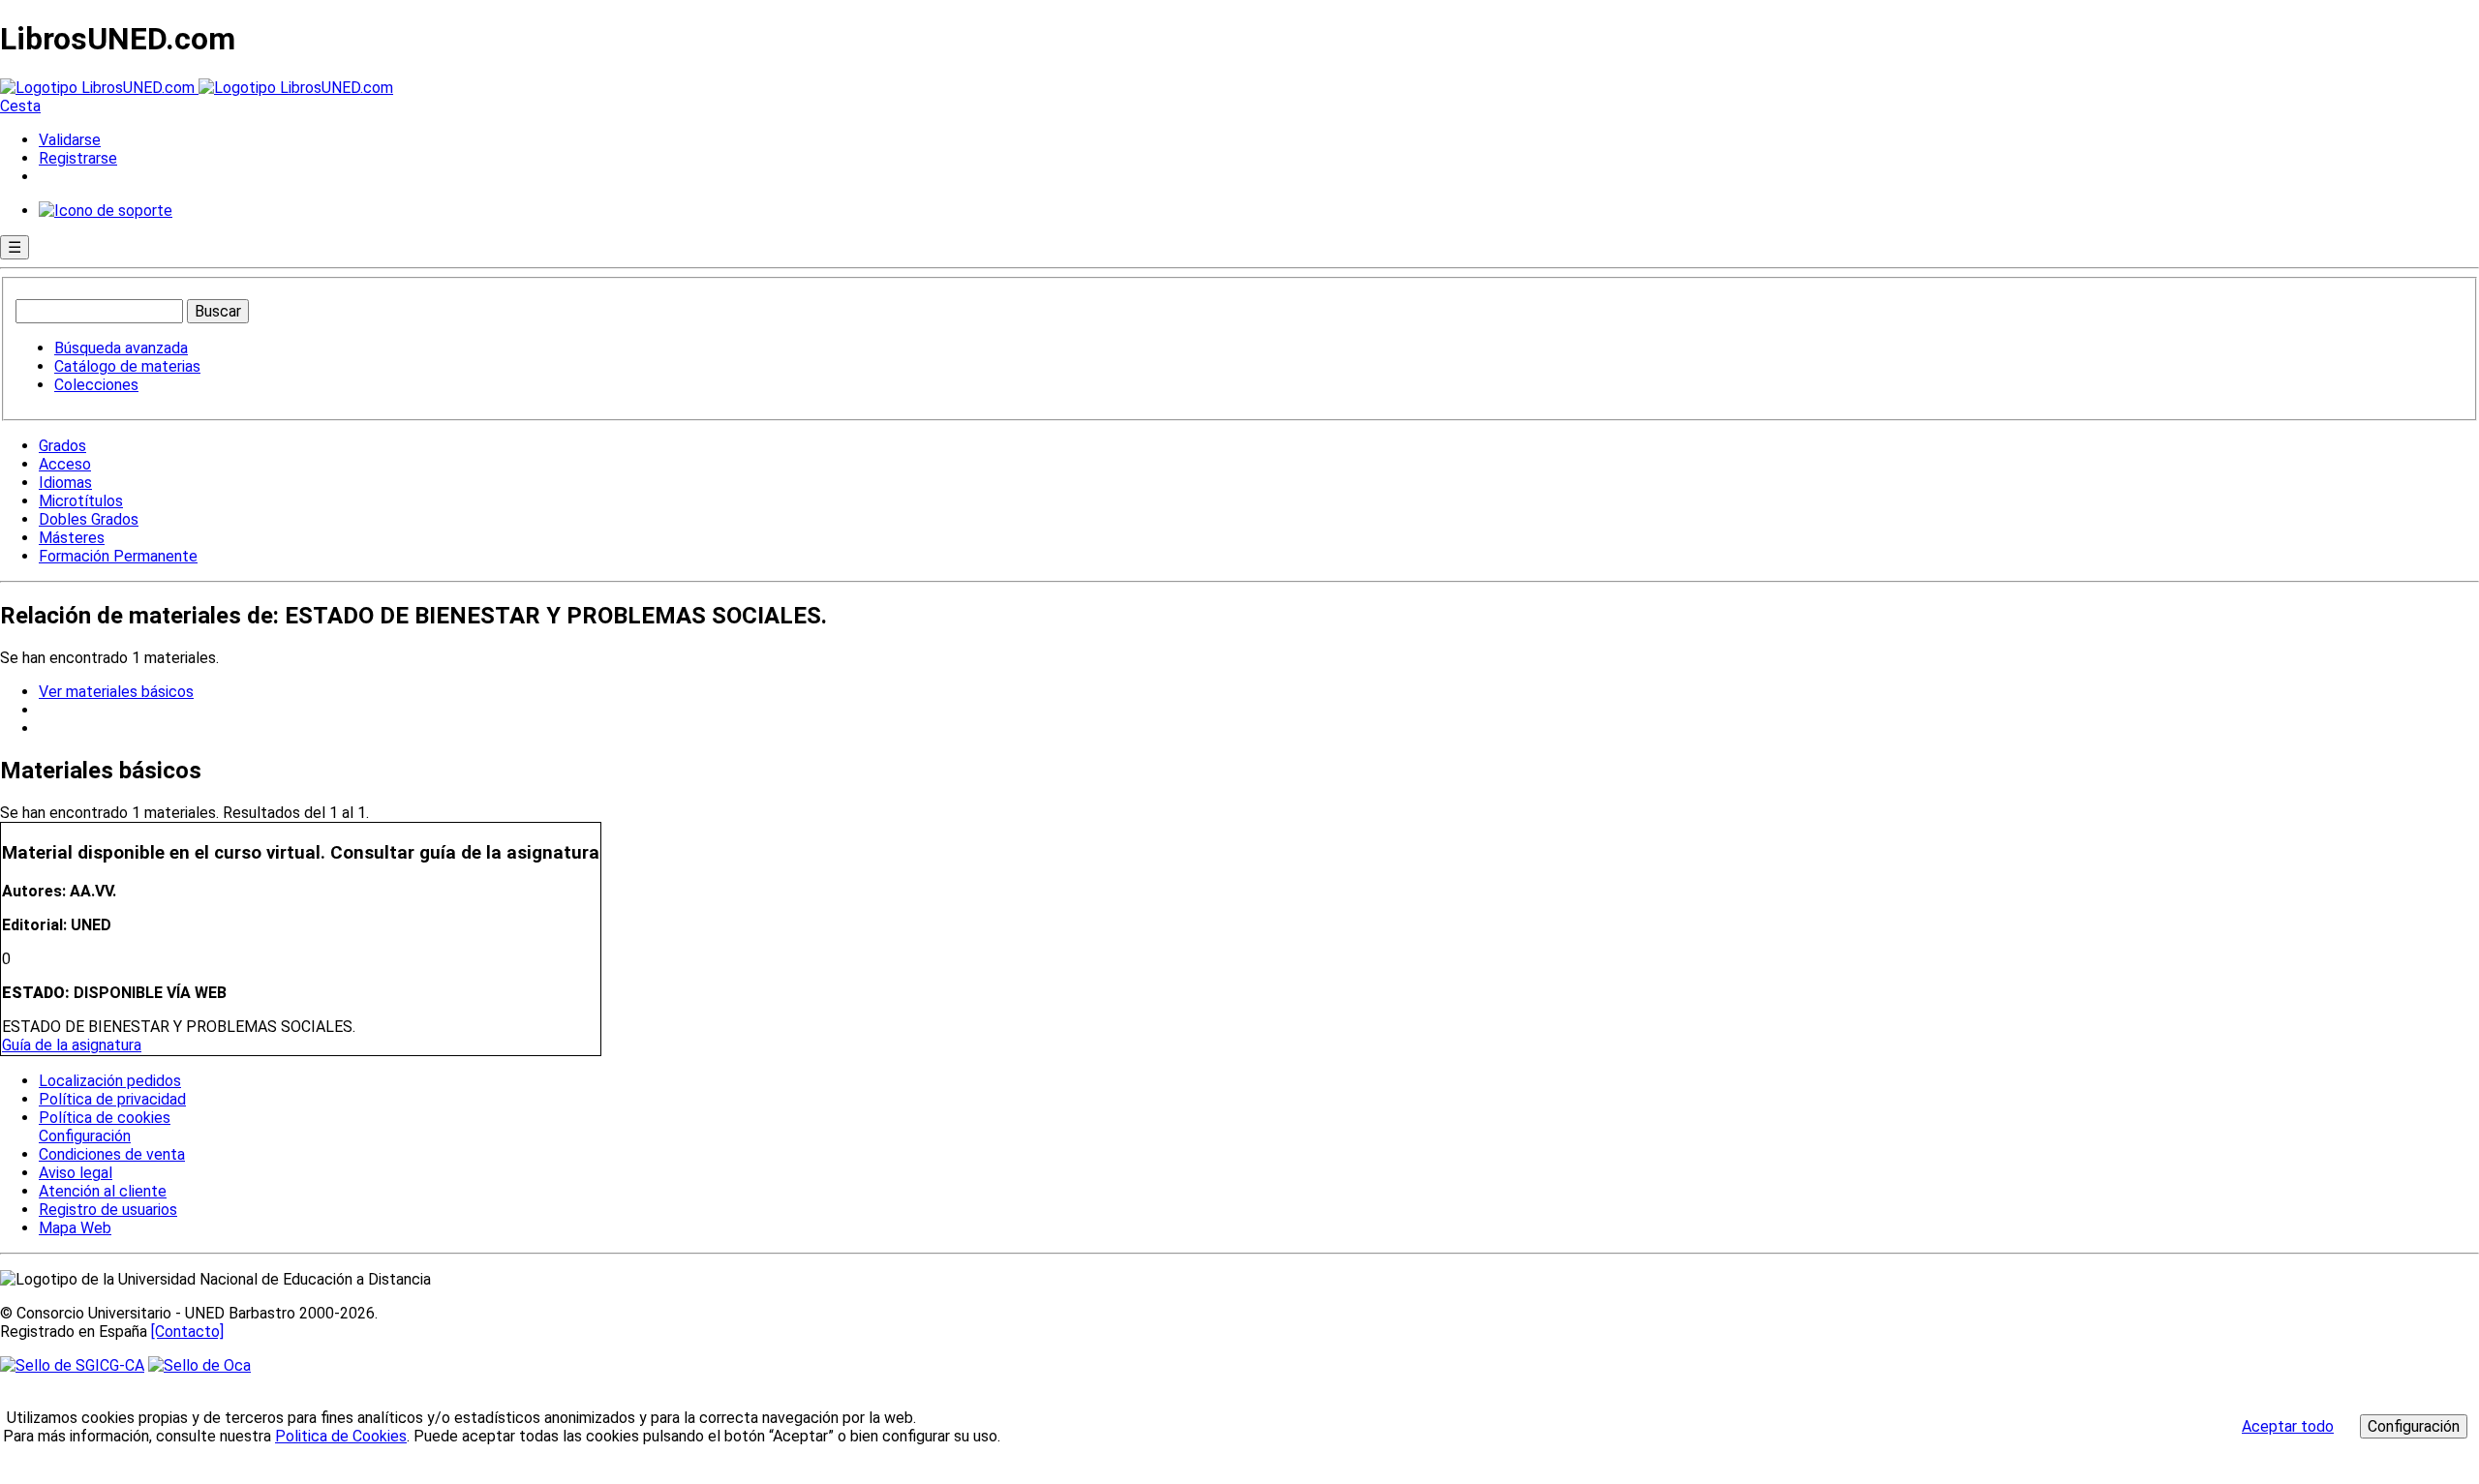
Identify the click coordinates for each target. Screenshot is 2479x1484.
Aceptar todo (2288, 1426)
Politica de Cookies (341, 1436)
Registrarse (78, 158)
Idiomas (65, 483)
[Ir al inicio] (197, 88)
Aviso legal (76, 1173)
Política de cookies (105, 1118)
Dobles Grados (89, 519)
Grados (62, 446)
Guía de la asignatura (72, 1045)
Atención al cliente (103, 1191)
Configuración (83, 1136)
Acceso (65, 464)
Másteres (72, 538)
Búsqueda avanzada (121, 348)
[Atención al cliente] (106, 211)
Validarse (70, 140)
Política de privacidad (112, 1099)
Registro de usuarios (108, 1210)
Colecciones (96, 385)
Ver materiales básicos (116, 692)
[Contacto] (187, 1332)
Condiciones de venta (112, 1154)
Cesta (20, 106)
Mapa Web (75, 1228)
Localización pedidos (110, 1081)
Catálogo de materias (127, 366)
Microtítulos (81, 501)
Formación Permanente (118, 556)
